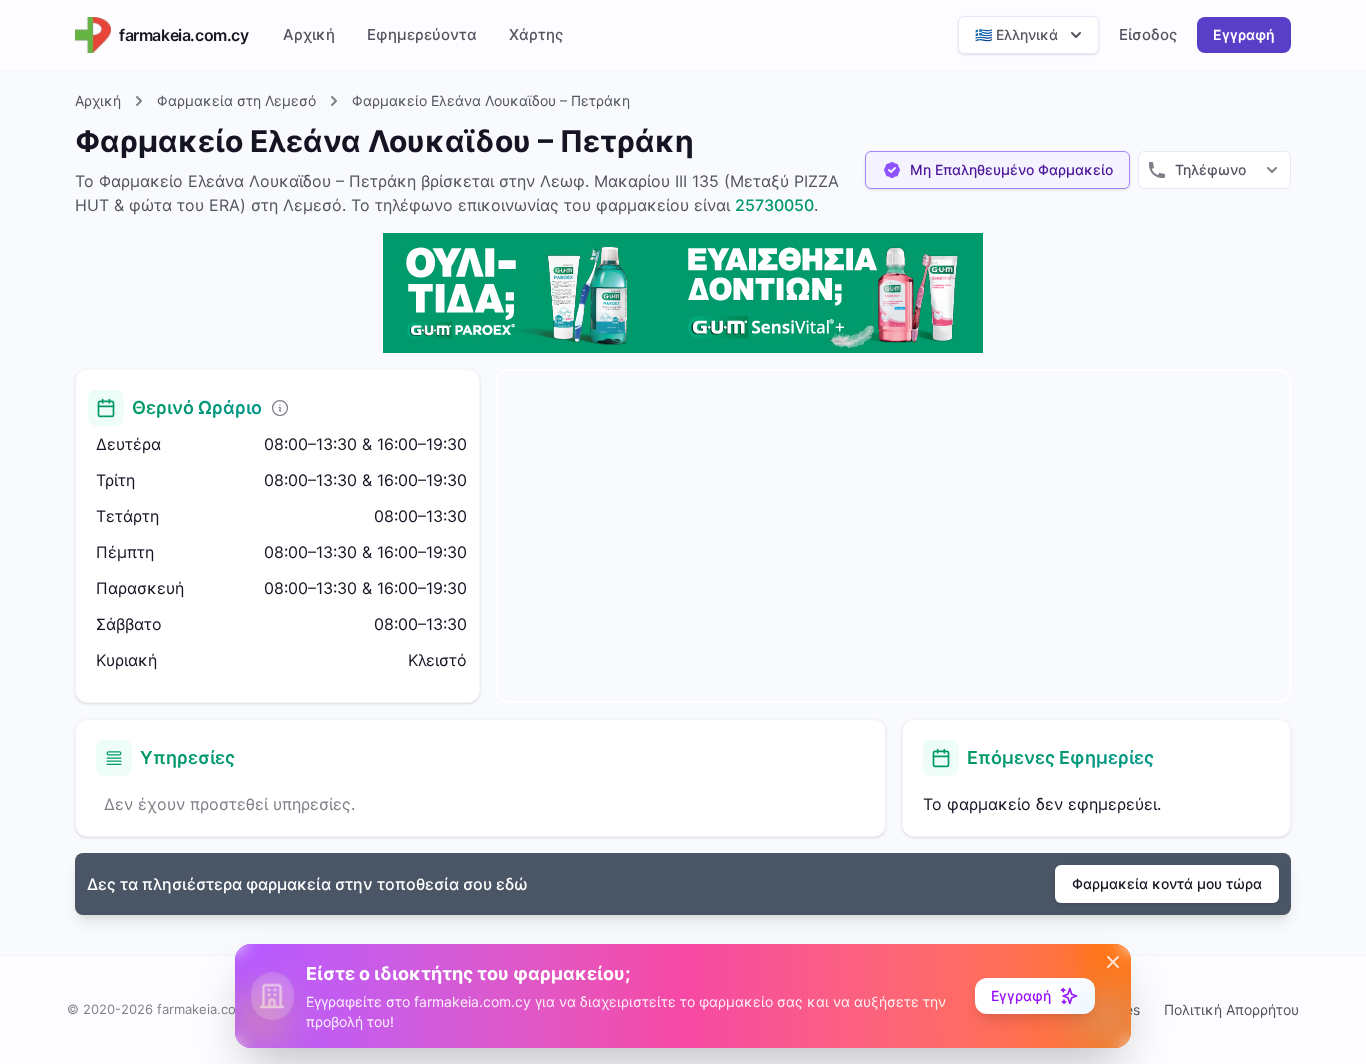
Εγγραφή (1244, 34)
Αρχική (309, 34)
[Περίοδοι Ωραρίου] (280, 408)
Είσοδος (1148, 34)
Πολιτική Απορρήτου (1231, 1009)
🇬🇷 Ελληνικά (1016, 34)
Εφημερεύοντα (422, 34)
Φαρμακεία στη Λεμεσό (236, 100)
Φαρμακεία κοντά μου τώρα (1167, 883)
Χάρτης (536, 34)
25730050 (774, 205)
